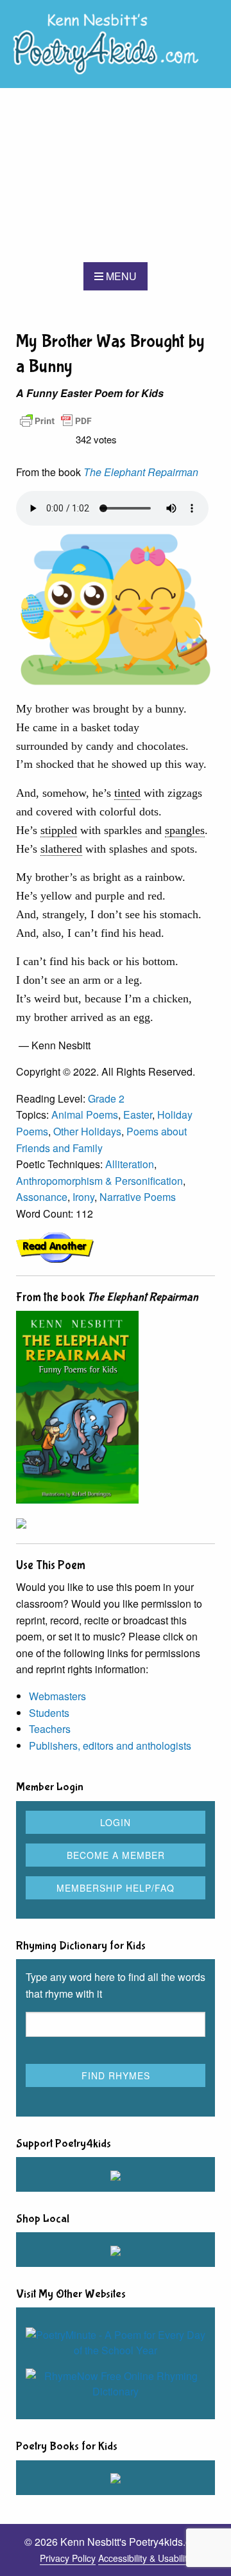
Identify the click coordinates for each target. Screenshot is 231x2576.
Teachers (50, 1729)
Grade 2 (106, 1098)
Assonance (42, 1197)
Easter (138, 1115)
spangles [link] (185, 830)
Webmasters (57, 1696)
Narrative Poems (138, 1197)
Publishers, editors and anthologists (110, 1745)
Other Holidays (87, 1131)
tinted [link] (127, 793)
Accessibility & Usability (145, 2558)
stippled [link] (59, 830)
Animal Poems (85, 1115)
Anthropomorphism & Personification (99, 1181)
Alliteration (130, 1164)
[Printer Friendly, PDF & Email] (56, 419)
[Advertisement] (116, 175)
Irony (83, 1197)
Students (49, 1713)
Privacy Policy (68, 2558)
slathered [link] (61, 849)
